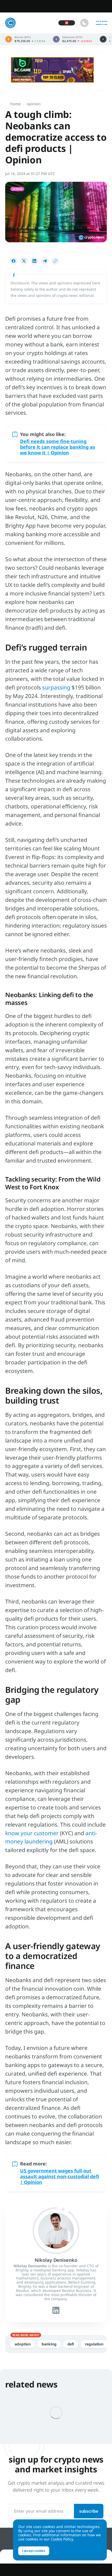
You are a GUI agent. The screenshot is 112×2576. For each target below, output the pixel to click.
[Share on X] (24, 261)
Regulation (94, 2344)
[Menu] (102, 23)
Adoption (23, 2344)
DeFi (71, 2344)
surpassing (56, 687)
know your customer (32, 1833)
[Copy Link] (55, 261)
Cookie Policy (62, 2539)
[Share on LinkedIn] (34, 261)
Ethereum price (72, 39)
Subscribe (89, 2511)
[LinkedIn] (56, 2310)
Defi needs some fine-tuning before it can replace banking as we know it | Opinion (58, 447)
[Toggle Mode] (84, 23)
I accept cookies (34, 2551)
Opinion (34, 104)
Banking (49, 2344)
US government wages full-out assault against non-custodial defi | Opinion (60, 2176)
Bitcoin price (25, 39)
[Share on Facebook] (14, 261)
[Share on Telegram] (45, 261)
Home (15, 104)
